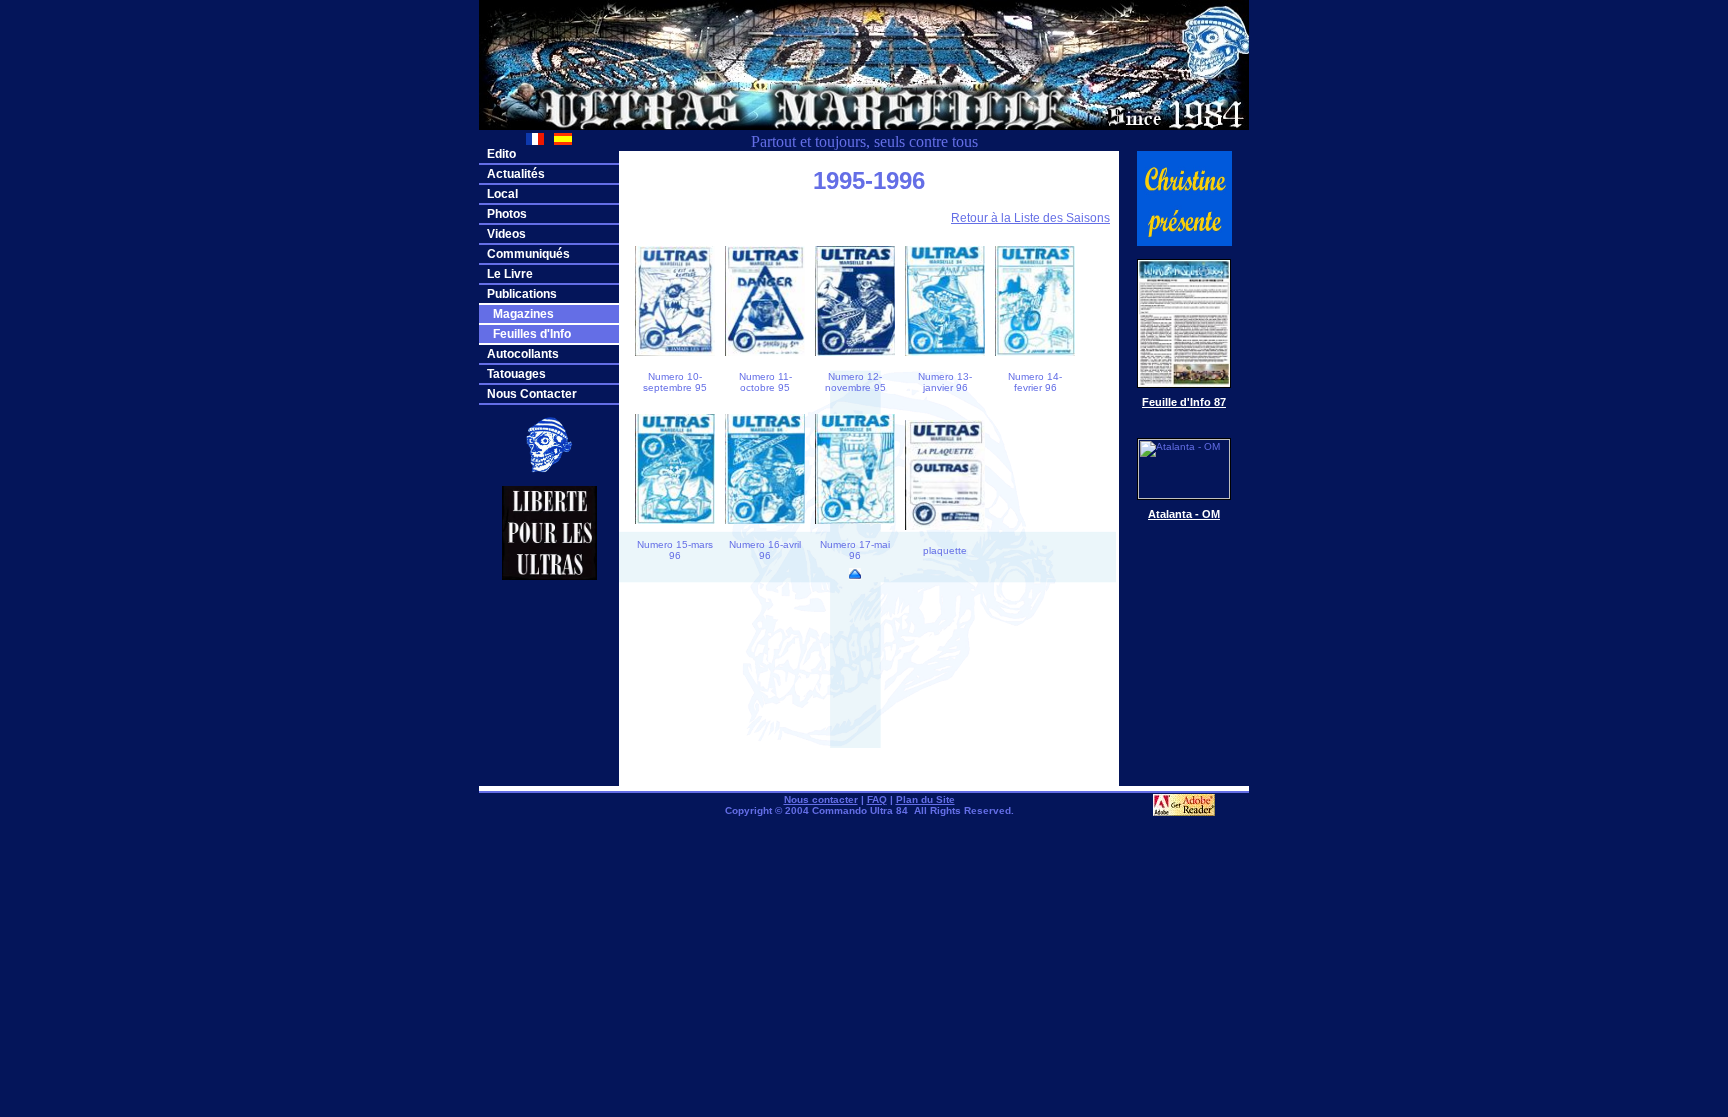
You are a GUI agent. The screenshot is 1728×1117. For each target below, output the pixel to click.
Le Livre (510, 274)
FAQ (877, 799)
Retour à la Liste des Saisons (1030, 218)
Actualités (516, 174)
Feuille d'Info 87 (1184, 402)
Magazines (520, 314)
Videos (506, 234)
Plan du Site (925, 799)
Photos (507, 214)
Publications (522, 294)
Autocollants (523, 354)
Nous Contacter (532, 394)
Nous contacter (821, 799)
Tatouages (516, 374)
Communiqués (528, 254)
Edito (501, 154)
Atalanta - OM (1184, 514)
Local (502, 194)
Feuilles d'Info (529, 334)
